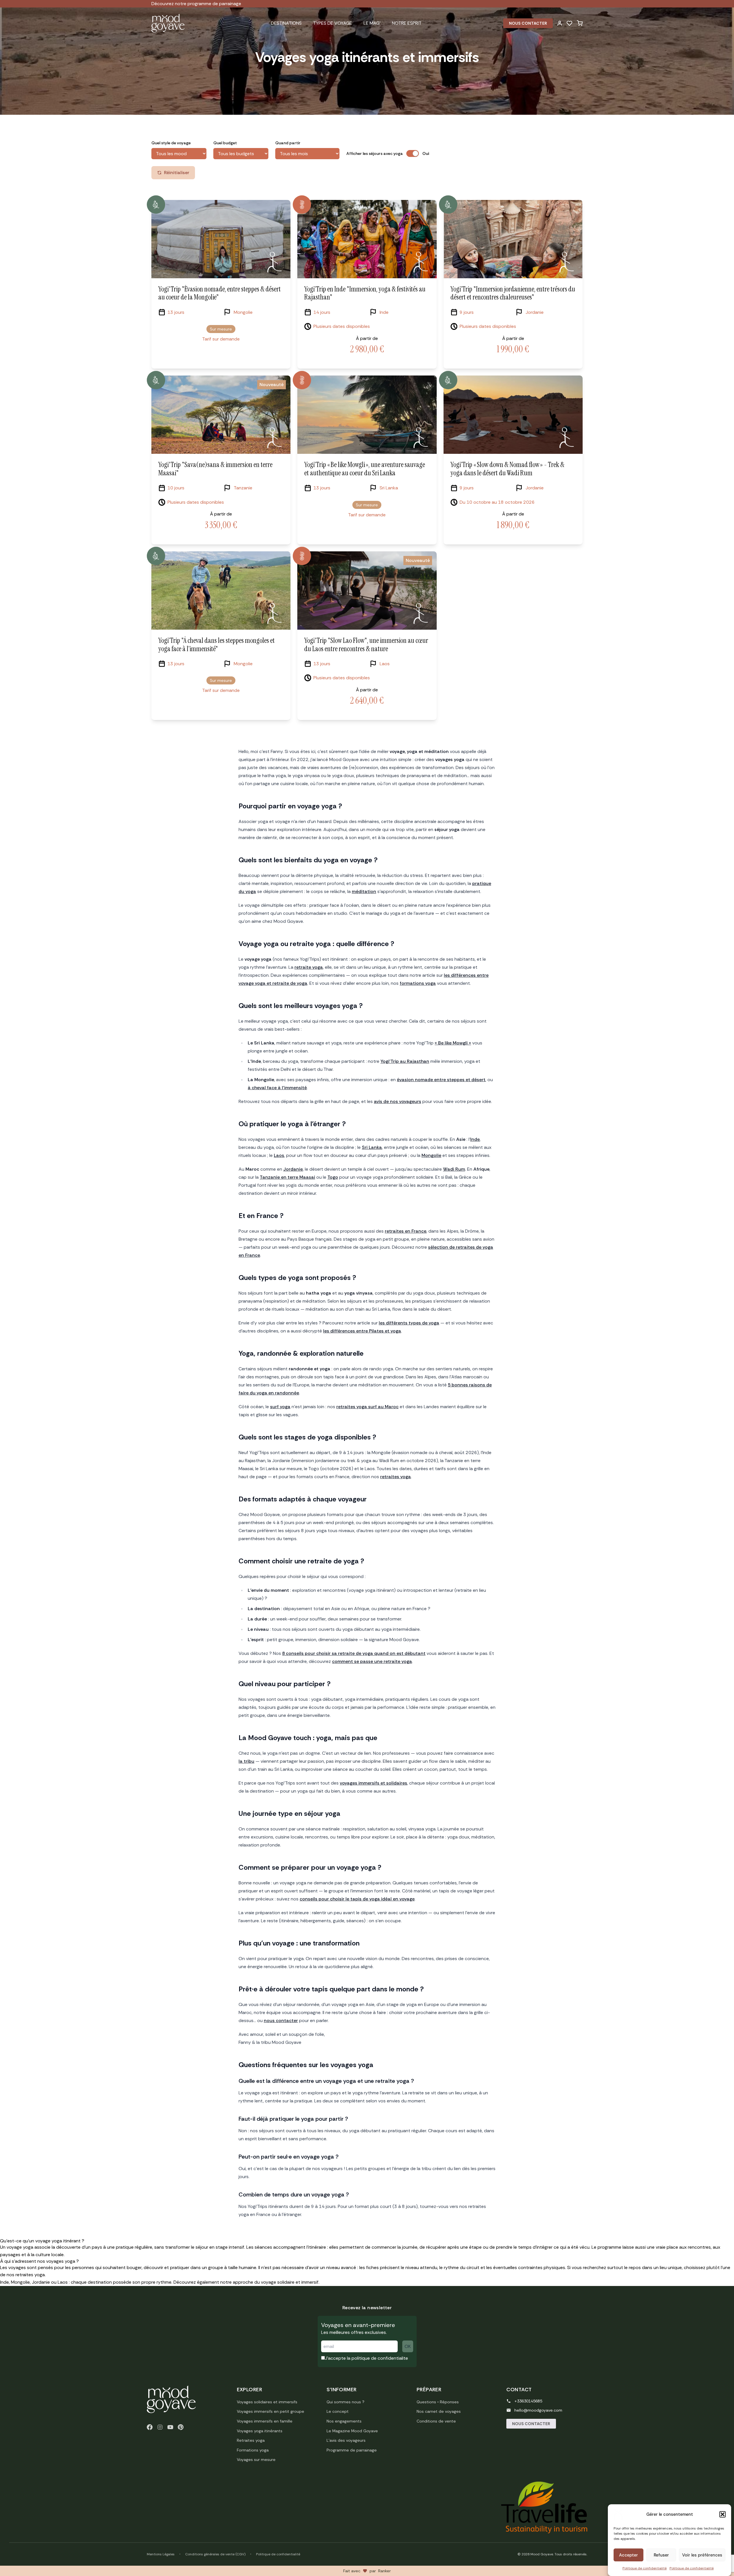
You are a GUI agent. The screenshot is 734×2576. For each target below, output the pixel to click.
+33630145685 (528, 2401)
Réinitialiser (177, 173)
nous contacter (281, 2020)
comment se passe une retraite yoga (372, 1661)
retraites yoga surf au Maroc (367, 1407)
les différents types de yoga (409, 1323)
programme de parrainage (214, 4)
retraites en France (406, 1231)
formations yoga (418, 983)
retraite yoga (309, 967)
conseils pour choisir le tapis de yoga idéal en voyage (357, 1899)
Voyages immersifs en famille (265, 2421)
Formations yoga (253, 2450)
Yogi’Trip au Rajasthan (405, 1061)
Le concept (338, 2411)
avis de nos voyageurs (398, 1101)
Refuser (661, 2555)
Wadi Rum (454, 1169)
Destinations (286, 23)
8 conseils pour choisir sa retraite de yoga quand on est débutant (354, 1653)
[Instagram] (160, 2427)
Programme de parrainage (352, 2450)
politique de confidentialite (380, 2358)
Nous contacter (528, 23)
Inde (475, 1139)
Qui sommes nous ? (345, 2402)
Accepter (628, 2555)
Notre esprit (407, 23)
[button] (723, 2514)
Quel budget (225, 143)
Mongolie (431, 1155)
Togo (333, 1177)
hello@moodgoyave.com (538, 2410)
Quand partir (288, 143)
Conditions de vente (436, 2421)
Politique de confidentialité (645, 2568)
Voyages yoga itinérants (260, 2431)
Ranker (384, 2571)
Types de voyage (333, 23)
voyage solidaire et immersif (290, 2282)
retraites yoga (396, 1477)
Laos (279, 1155)
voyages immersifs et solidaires (373, 1783)
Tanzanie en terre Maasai (287, 1177)
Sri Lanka (372, 1147)
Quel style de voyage (171, 143)
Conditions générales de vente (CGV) (215, 2554)
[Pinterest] (181, 2427)
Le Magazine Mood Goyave (352, 2431)
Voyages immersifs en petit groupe (271, 2411)
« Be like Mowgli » (453, 1043)
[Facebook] (150, 2427)
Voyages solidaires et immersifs (267, 2402)
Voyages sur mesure (256, 2460)
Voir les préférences (702, 2555)
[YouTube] (170, 2427)
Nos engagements (344, 2421)
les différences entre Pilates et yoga (362, 1331)
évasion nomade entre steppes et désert (441, 1080)
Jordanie (293, 1169)
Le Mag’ (372, 23)
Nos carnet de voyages (439, 2411)
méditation (364, 891)
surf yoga (280, 1407)
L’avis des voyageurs (346, 2440)
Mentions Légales (161, 2554)
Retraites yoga (251, 2440)
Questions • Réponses (438, 2402)
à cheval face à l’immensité (277, 1088)
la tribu (246, 1761)
